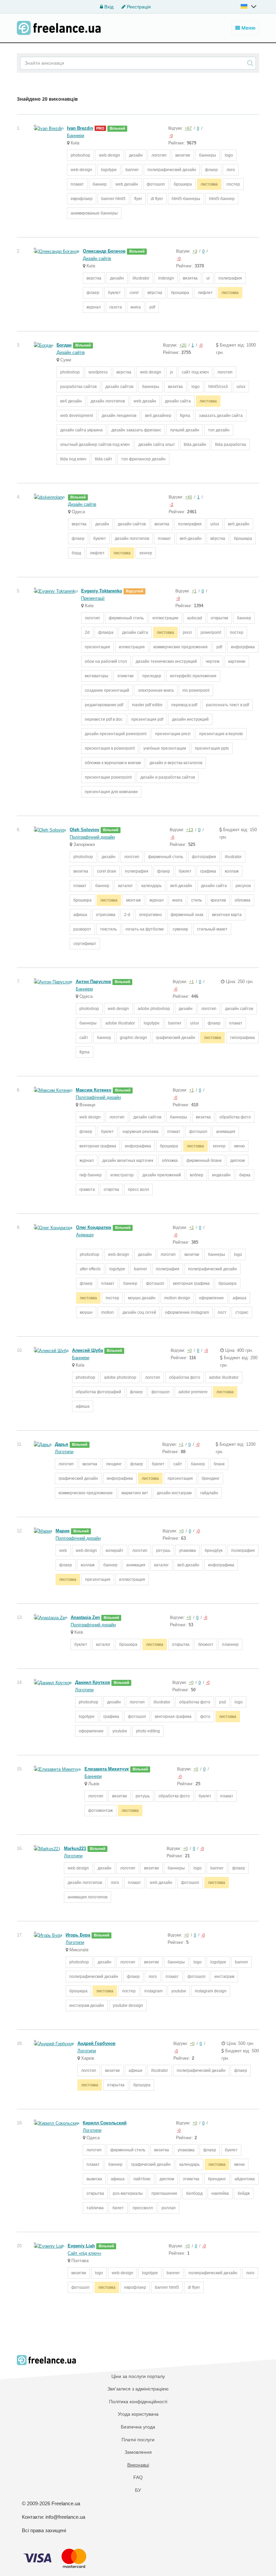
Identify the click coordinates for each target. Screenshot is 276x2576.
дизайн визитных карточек (128, 1161)
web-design (81, 170)
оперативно (150, 915)
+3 (195, 251)
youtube (120, 1731)
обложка (243, 900)
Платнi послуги (138, 2440)
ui (208, 278)
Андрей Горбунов (96, 2043)
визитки (183, 155)
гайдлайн (209, 1493)
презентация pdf (147, 719)
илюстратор (122, 1175)
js (171, 372)
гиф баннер (91, 1175)
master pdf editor (147, 705)
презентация (97, 647)
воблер (197, 1175)
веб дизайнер (158, 416)
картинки (237, 661)
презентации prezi (173, 734)
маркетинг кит (135, 1493)
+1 (194, 591)
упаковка (187, 1551)
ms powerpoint (196, 690)
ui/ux (241, 387)
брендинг (211, 1478)
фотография (204, 857)
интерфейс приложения (193, 676)
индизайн (221, 1175)
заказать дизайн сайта (221, 416)
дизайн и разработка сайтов (168, 777)
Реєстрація (138, 7)
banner (132, 170)
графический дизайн (176, 1038)
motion (108, 1312)
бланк (219, 1464)
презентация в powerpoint (110, 748)
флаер (211, 170)
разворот (82, 929)
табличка (95, 2208)
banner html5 (113, 199)
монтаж (133, 900)
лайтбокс (142, 2179)
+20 (183, 345)
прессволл (143, 2208)
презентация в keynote (221, 734)
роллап (169, 2208)
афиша (80, 915)
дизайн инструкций (190, 719)
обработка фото (235, 1117)
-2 (171, 504)
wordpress (98, 372)
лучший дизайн (185, 430)
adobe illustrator (120, 1023)
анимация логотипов (88, 1897)
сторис (242, 1312)
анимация (226, 1132)
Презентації (93, 598)
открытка (181, 1644)
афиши (135, 2070)
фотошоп (156, 184)
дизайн (136, 155)
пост (222, 1312)
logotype (109, 170)
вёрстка (155, 293)
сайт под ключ (195, 372)
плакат (77, 184)
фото (205, 1717)
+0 (189, 1350)
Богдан (64, 345)
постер (233, 184)
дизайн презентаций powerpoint (116, 734)
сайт (84, 1038)
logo (229, 155)
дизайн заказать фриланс (136, 430)
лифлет (205, 293)
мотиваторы (97, 676)
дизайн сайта (178, 401)
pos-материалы (128, 2193)
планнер (230, 1644)
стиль (197, 900)
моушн (86, 1312)
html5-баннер (222, 199)
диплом (237, 1161)
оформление (211, 1298)
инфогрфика (243, 647)
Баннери (76, 136)
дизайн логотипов (108, 401)
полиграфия (230, 278)
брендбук (214, 1551)
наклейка (220, 2193)
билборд (194, 2193)
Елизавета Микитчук (107, 1769)
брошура (142, 2085)
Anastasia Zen (85, 1617)
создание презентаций (107, 690)
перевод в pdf (184, 705)
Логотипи (64, 1452)
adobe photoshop (154, 1009)
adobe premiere (193, 1392)
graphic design (133, 1038)
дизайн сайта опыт (157, 445)
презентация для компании (111, 792)
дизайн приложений (162, 1175)
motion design (177, 1298)
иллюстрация (132, 647)
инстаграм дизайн (87, 2006)
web (63, 1551)
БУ (138, 2490)
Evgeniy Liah (81, 2246)
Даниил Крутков (93, 1682)
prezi (187, 632)
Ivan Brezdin (80, 128)
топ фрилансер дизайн (143, 459)
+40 (189, 497)
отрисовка (106, 915)
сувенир (180, 929)
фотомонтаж (100, 1811)
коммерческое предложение (86, 1493)
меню (239, 1146)
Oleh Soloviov (84, 830)
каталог (125, 886)
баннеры (208, 155)
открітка (111, 1189)
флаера (106, 632)
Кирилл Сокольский (105, 2123)
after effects (90, 1269)
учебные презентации (165, 748)
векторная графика (98, 1146)
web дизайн (127, 184)
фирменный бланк (204, 1161)
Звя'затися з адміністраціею (138, 2389)
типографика (242, 1038)
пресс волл (139, 1189)
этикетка (191, 2179)
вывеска (94, 2179)
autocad (195, 618)
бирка (245, 1175)
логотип (159, 155)
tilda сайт (104, 459)
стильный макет (212, 929)
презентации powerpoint (108, 777)
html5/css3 (218, 387)
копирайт (115, 1551)
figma (185, 416)
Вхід (108, 7)
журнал (94, 307)
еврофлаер (82, 199)
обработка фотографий (98, 1392)
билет (118, 2208)
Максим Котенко (94, 1090)
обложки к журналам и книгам (113, 763)
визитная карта (227, 915)
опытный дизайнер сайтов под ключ (95, 445)
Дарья (62, 1444)
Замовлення (138, 2452)
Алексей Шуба (88, 1350)
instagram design (211, 1991)
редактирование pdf (104, 705)
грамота (87, 1189)
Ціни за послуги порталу (138, 2376)
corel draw (107, 871)
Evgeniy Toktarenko (102, 591)
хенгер (146, 553)
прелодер (152, 676)
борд (76, 553)
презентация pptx (212, 748)
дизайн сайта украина (81, 430)
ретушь (163, 1551)
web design (110, 155)
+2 (192, 1228)
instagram (153, 1991)
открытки (219, 618)
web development (77, 416)
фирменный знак (187, 915)
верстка (94, 278)
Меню (248, 28)
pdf (152, 307)
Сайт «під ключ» (84, 2253)
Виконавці (138, 2465)
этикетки (125, 676)
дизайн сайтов (119, 387)
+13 (190, 830)
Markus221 (75, 1848)
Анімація (85, 1235)
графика (208, 871)
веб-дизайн (191, 539)
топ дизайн (219, 430)
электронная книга (156, 690)
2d (87, 632)
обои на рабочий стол (106, 661)
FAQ (138, 2477)
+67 (188, 128)
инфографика (138, 1146)
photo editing (148, 1731)
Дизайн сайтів (97, 258)
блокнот (206, 1644)
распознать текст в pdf (228, 705)
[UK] (249, 6)
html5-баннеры (186, 199)
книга (136, 307)
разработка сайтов (78, 387)
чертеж (213, 661)
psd (222, 1702)
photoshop (80, 155)
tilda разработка (231, 445)
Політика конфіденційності (138, 2402)
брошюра (183, 184)
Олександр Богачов (104, 251)
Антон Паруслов (93, 982)
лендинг (114, 1464)
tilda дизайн (195, 445)
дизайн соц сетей (139, 1312)
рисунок (243, 886)
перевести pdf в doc (104, 719)
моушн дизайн (142, 1298)
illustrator (141, 278)
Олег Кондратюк (94, 1227)
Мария (63, 1531)
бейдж (244, 2193)
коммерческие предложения (181, 647)
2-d (127, 915)
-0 (171, 136)
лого (231, 170)
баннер (100, 184)
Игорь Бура (78, 1935)
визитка (190, 278)
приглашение (164, 2193)
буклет (114, 293)
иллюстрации (165, 618)
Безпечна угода (138, 2427)
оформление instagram (187, 1312)
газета (116, 307)
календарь (151, 886)
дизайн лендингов (119, 416)
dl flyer (157, 199)
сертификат (85, 944)
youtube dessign (128, 2006)
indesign (166, 278)
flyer (138, 199)
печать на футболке (145, 929)
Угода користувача (138, 2414)
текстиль (108, 929)
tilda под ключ (73, 459)
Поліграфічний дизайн (92, 837)
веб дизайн (71, 401)
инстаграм (224, 1977)
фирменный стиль (126, 618)
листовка (209, 184)
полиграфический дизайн (172, 170)
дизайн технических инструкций (166, 661)
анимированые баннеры (94, 213)
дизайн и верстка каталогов (176, 763)
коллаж (232, 871)
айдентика (245, 2179)
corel (134, 293)
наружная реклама (141, 1132)
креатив (218, 900)
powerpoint (211, 632)
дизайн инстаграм (174, 1493)
